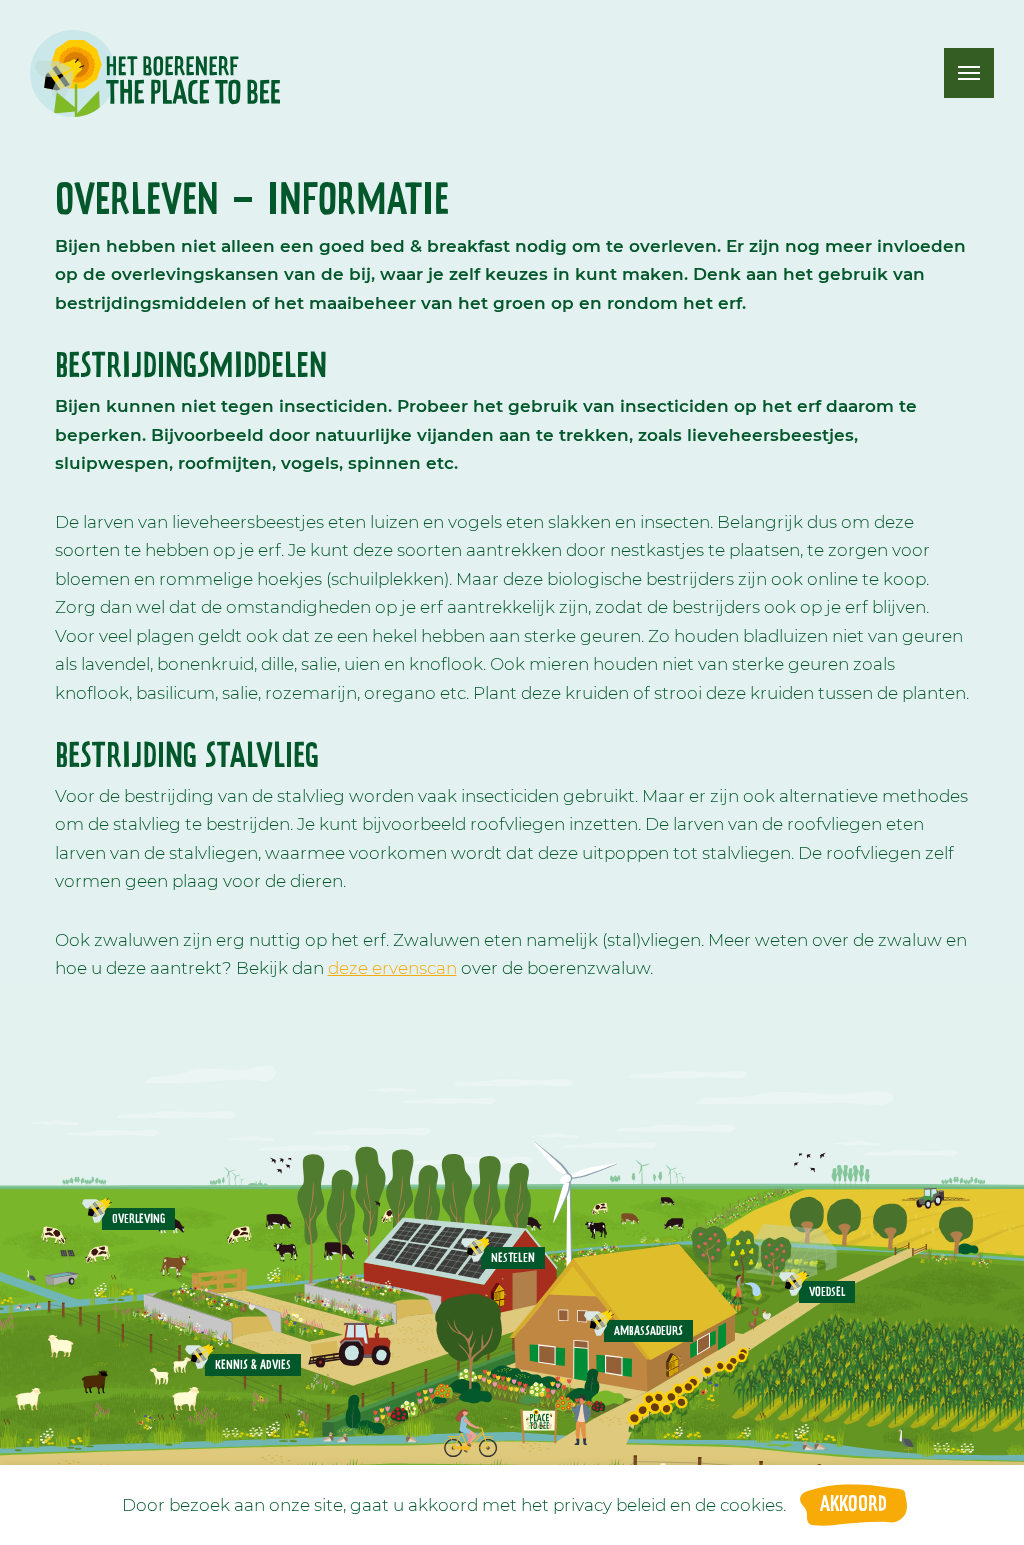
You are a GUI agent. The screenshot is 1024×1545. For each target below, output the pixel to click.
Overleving (138, 1219)
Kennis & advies (253, 1365)
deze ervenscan (392, 968)
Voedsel (827, 1292)
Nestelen (513, 1258)
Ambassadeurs (648, 1331)
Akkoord (853, 1505)
